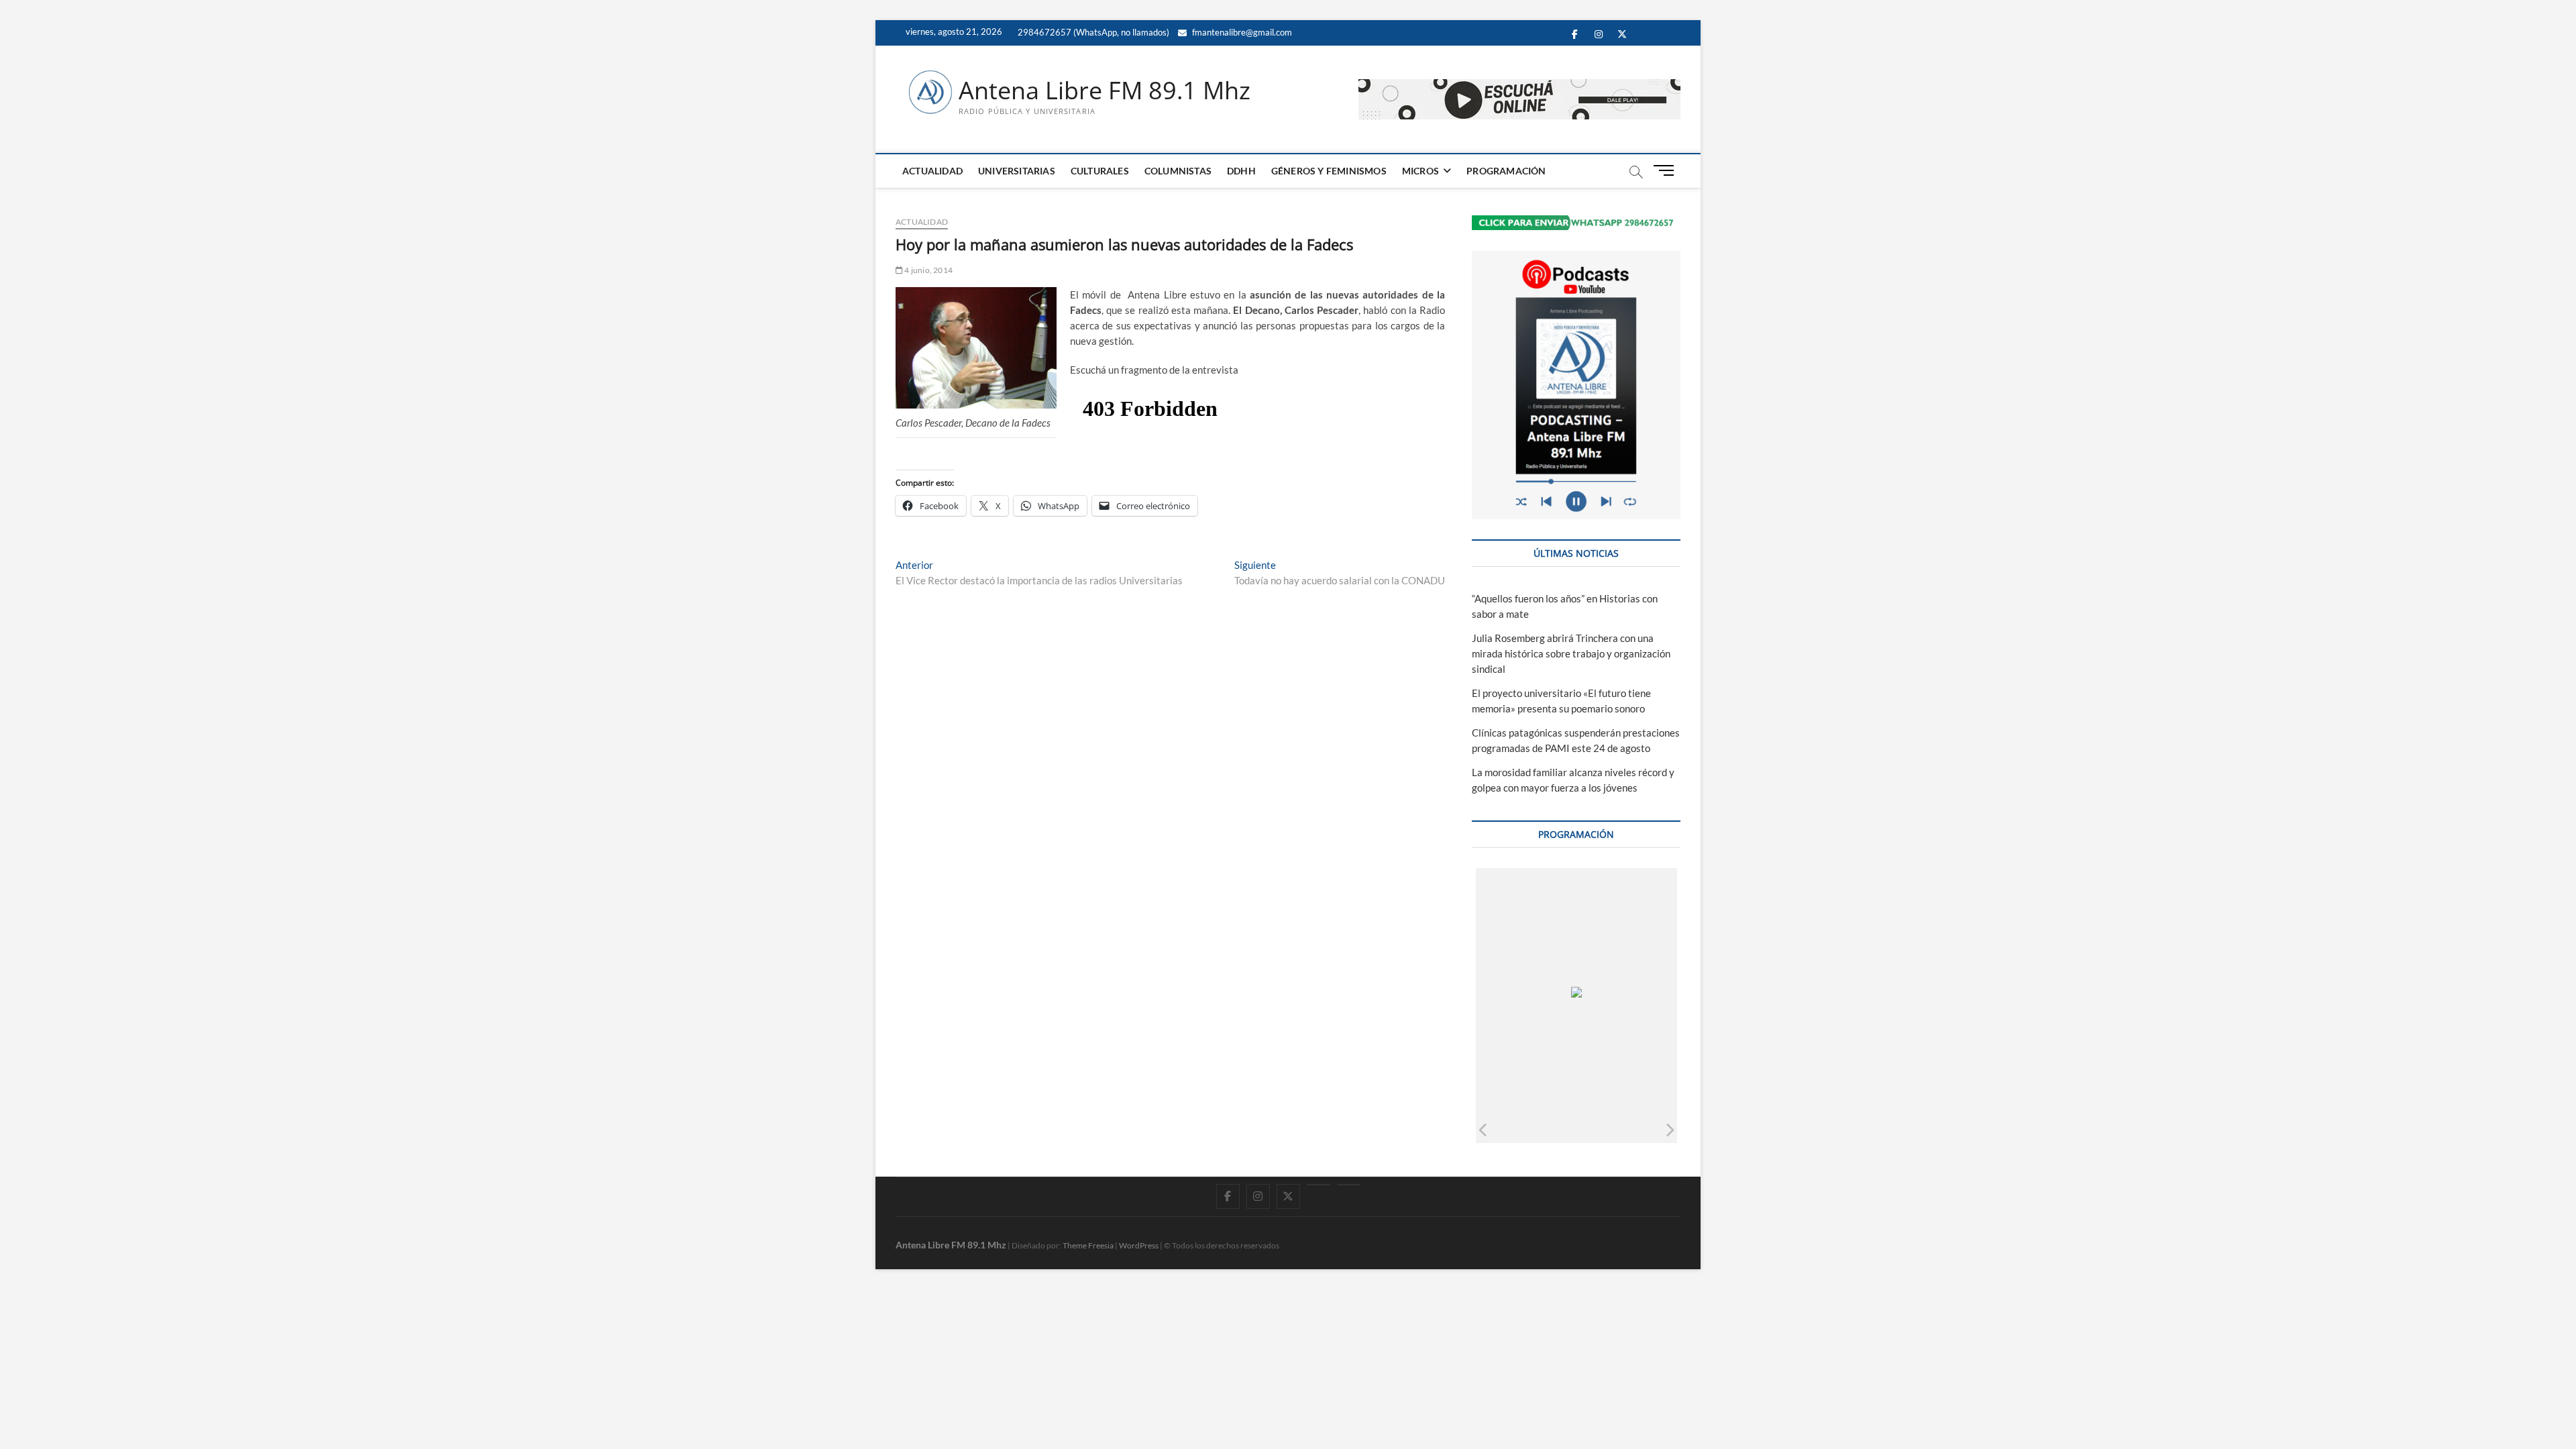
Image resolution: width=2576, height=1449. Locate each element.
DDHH (1241, 171)
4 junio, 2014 (928, 270)
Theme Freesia (1088, 1245)
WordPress (1139, 1245)
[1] (1492, 1129)
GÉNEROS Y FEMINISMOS (1329, 171)
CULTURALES (1100, 171)
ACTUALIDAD (932, 171)
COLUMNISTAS (1178, 171)
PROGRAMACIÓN (1506, 171)
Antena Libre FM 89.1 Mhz (1105, 91)
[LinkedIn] (1319, 1185)
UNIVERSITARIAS (1017, 171)
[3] (1590, 1129)
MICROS (1420, 171)
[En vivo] (1349, 1185)
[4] (1639, 1129)
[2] (1541, 1129)
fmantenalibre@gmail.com (1241, 32)
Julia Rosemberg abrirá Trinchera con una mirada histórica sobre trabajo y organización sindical (1571, 653)
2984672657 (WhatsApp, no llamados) (1092, 32)
